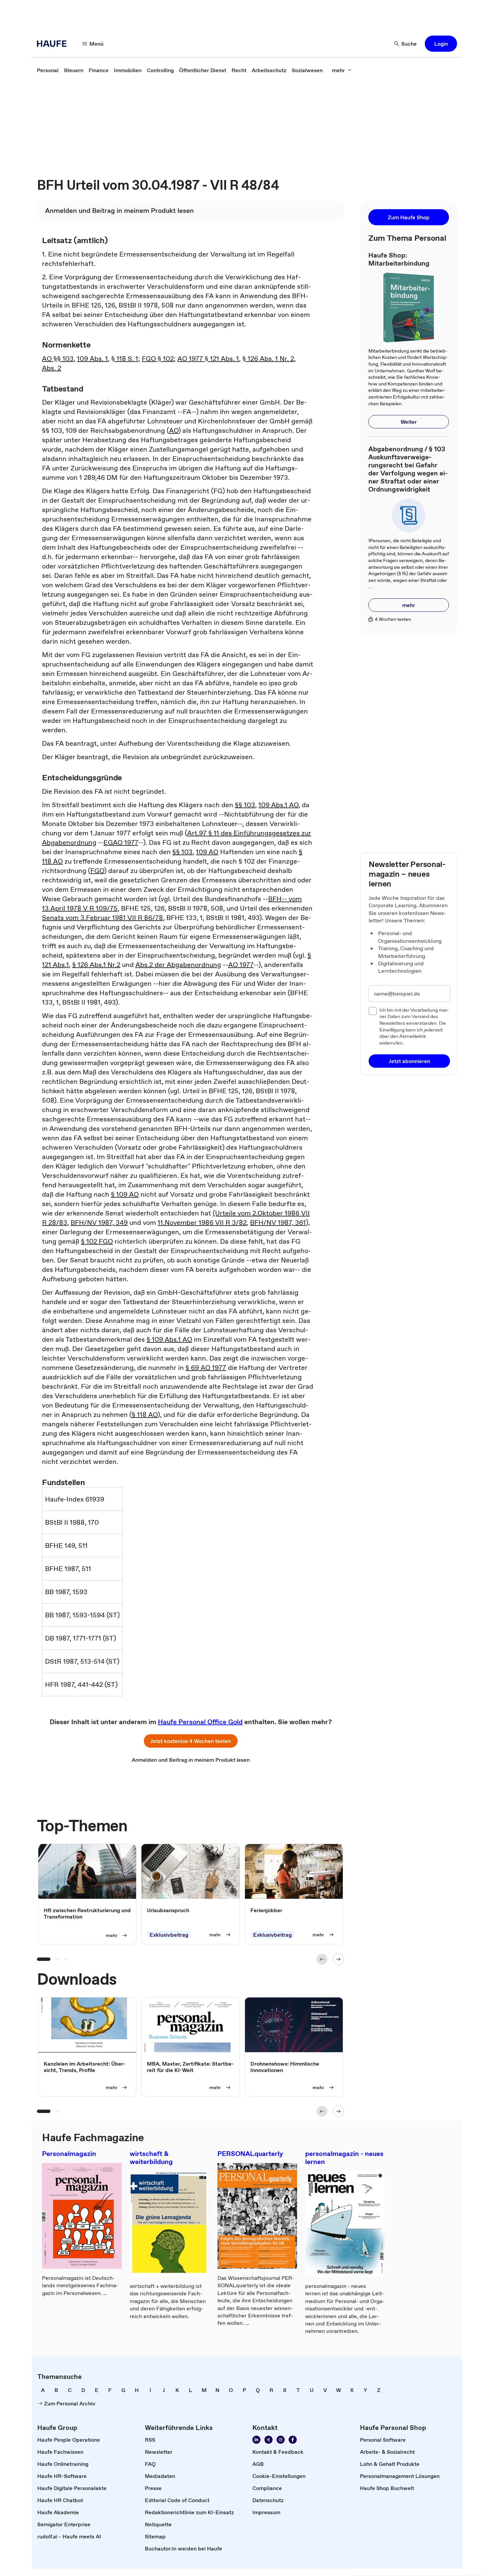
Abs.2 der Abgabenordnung (178, 965)
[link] (48, 70)
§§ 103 (245, 805)
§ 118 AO (145, 1415)
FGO (97, 871)
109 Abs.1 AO (278, 805)
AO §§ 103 (58, 359)
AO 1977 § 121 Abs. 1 (208, 359)
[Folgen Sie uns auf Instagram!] (281, 2440)
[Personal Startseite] (54, 44)
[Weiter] (338, 1959)
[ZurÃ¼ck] (322, 1959)
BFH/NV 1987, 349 (99, 1223)
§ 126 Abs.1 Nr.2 (96, 965)
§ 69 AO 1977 (206, 1368)
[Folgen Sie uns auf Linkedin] (256, 2440)
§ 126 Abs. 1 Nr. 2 (268, 359)
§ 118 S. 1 (125, 359)
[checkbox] (373, 1011)
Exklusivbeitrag (169, 1935)
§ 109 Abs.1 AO (169, 1339)
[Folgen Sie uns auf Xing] (269, 2440)
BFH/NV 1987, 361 (278, 1223)
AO (174, 430)
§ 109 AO (125, 1194)
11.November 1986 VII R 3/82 (202, 1223)
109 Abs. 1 (92, 359)
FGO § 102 (158, 359)
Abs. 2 (52, 368)
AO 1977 (241, 965)
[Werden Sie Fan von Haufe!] (293, 2440)
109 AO (207, 852)
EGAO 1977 (121, 842)
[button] (441, 44)
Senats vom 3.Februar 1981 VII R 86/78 (102, 918)
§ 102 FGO (97, 1241)
